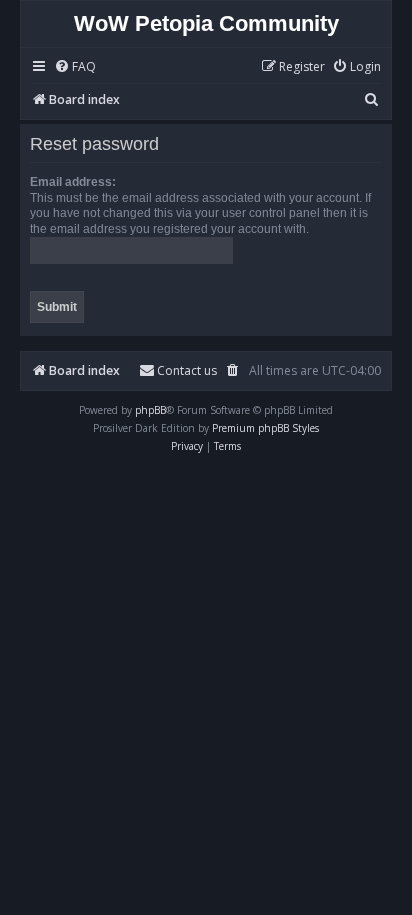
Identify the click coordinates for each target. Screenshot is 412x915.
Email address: (73, 182)
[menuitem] (75, 67)
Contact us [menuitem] (187, 370)
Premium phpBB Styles (265, 428)
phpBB (150, 410)
